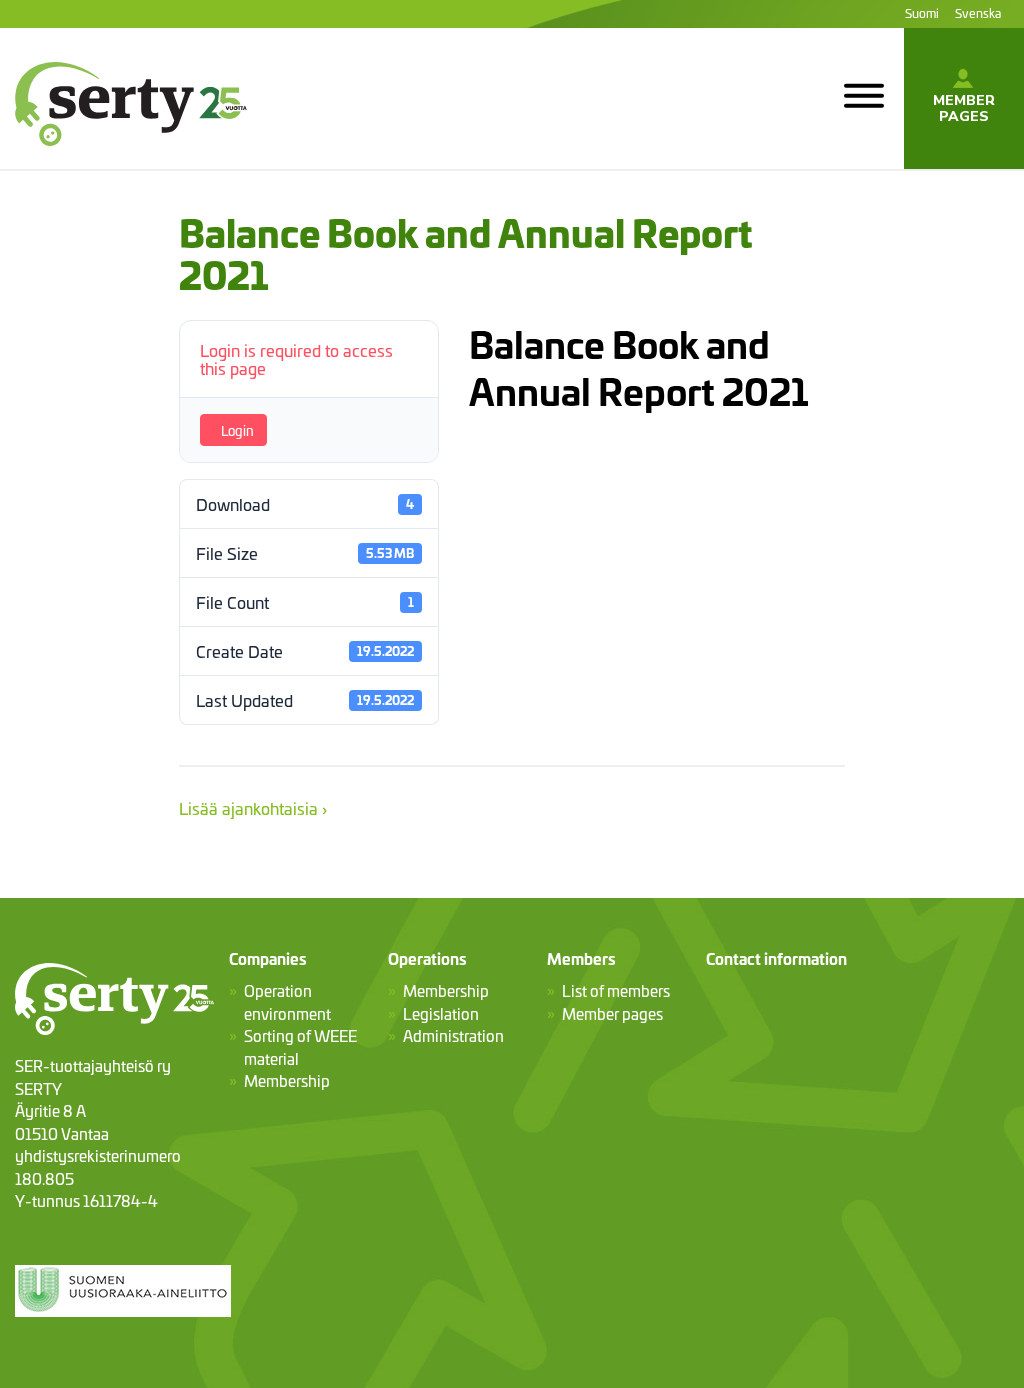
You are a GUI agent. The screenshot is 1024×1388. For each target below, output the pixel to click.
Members (581, 958)
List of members (616, 990)
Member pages (964, 108)
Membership (287, 1080)
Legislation (441, 1013)
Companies (268, 958)
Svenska (978, 12)
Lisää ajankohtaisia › (253, 807)
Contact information (776, 958)
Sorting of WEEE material (300, 1047)
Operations (427, 958)
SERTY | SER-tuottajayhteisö (120, 158)
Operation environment (287, 1002)
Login (237, 430)
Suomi (922, 12)
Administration (453, 1035)
